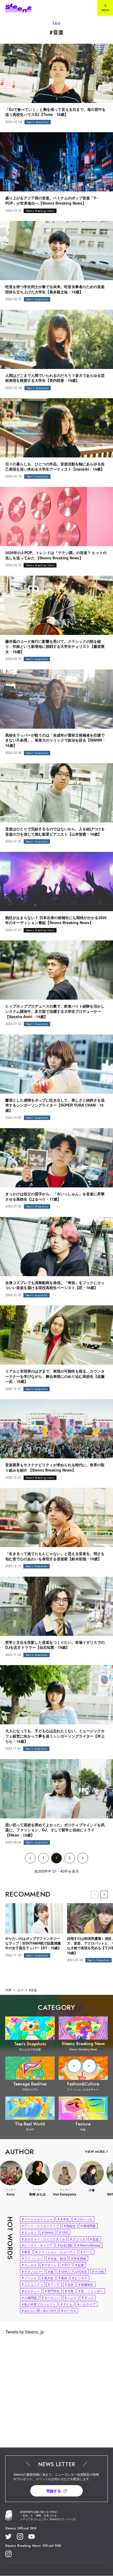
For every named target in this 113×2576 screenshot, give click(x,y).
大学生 (63, 2219)
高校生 (70, 2226)
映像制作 (86, 2284)
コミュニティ (32, 2284)
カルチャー (31, 2291)
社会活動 (65, 2245)
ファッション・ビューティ (56, 2252)
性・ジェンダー (91, 2291)
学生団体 (79, 2258)
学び (66, 2265)
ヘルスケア (87, 2304)
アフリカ (78, 2239)
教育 (26, 2252)
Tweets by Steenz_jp (25, 2332)
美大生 (48, 2278)
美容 (63, 2278)
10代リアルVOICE (73, 2271)
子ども (67, 2304)
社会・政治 (57, 2258)
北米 (69, 2284)
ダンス (88, 2298)
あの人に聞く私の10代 (39, 2310)
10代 (64, 2232)
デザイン (49, 2265)
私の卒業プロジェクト (39, 2304)
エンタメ (29, 2232)
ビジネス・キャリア (37, 2245)
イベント (29, 2278)
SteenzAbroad (89, 2245)
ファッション (32, 2258)
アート (87, 2252)
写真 (69, 2291)
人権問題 (29, 2298)
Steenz (48, 2232)
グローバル (83, 2219)
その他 (98, 2271)
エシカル (29, 2265)
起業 (80, 2265)
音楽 (94, 2239)
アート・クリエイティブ (40, 2226)
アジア (54, 2284)
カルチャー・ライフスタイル (43, 2239)
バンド (71, 2298)
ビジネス (80, 2278)
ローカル (69, 2310)
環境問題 (88, 2226)
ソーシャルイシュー (37, 2219)
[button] (104, 1894)
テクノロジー (32, 2271)
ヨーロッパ (51, 2298)
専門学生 (52, 2291)
